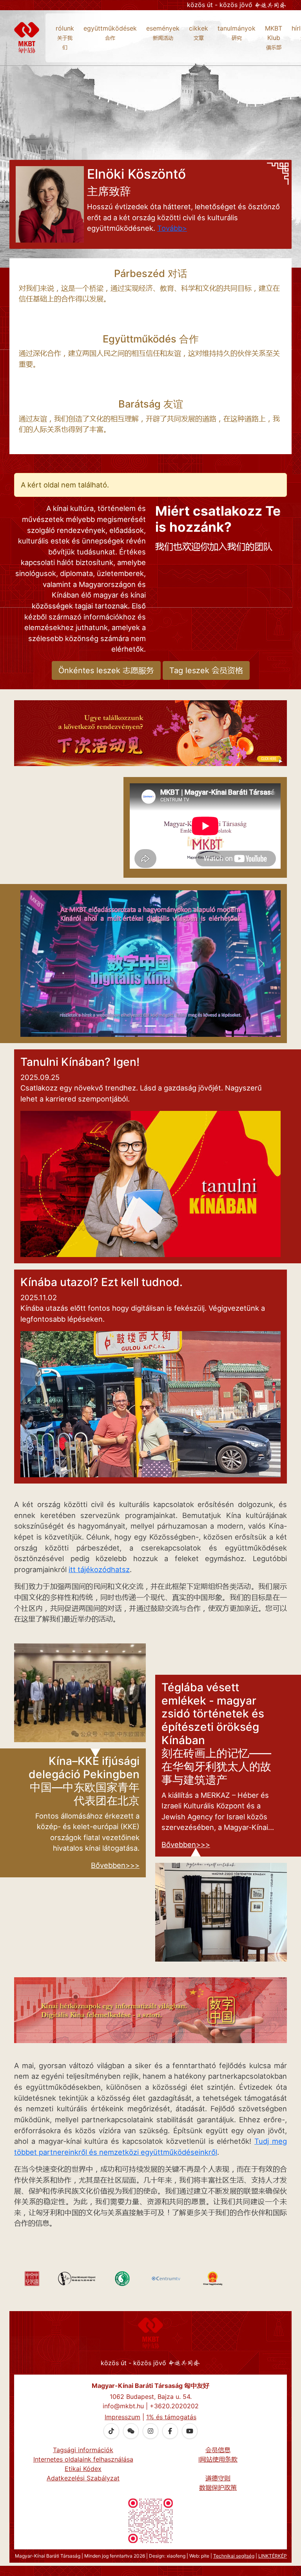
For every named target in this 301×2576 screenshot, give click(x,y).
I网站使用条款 (218, 2459)
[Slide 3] (165, 1026)
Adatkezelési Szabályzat (83, 2478)
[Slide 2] (150, 1026)
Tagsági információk (83, 2450)
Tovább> (172, 228)
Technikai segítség (234, 2556)
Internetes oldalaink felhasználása (83, 2459)
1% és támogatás (171, 2417)
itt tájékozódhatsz (99, 1569)
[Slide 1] (136, 1026)
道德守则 (218, 2478)
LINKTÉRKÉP (273, 2556)
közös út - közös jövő (221, 5)
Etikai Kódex (83, 2469)
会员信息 (218, 2450)
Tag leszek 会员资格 (206, 670)
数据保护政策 (218, 2487)
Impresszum (122, 2417)
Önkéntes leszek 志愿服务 (106, 670)
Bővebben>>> (115, 1865)
